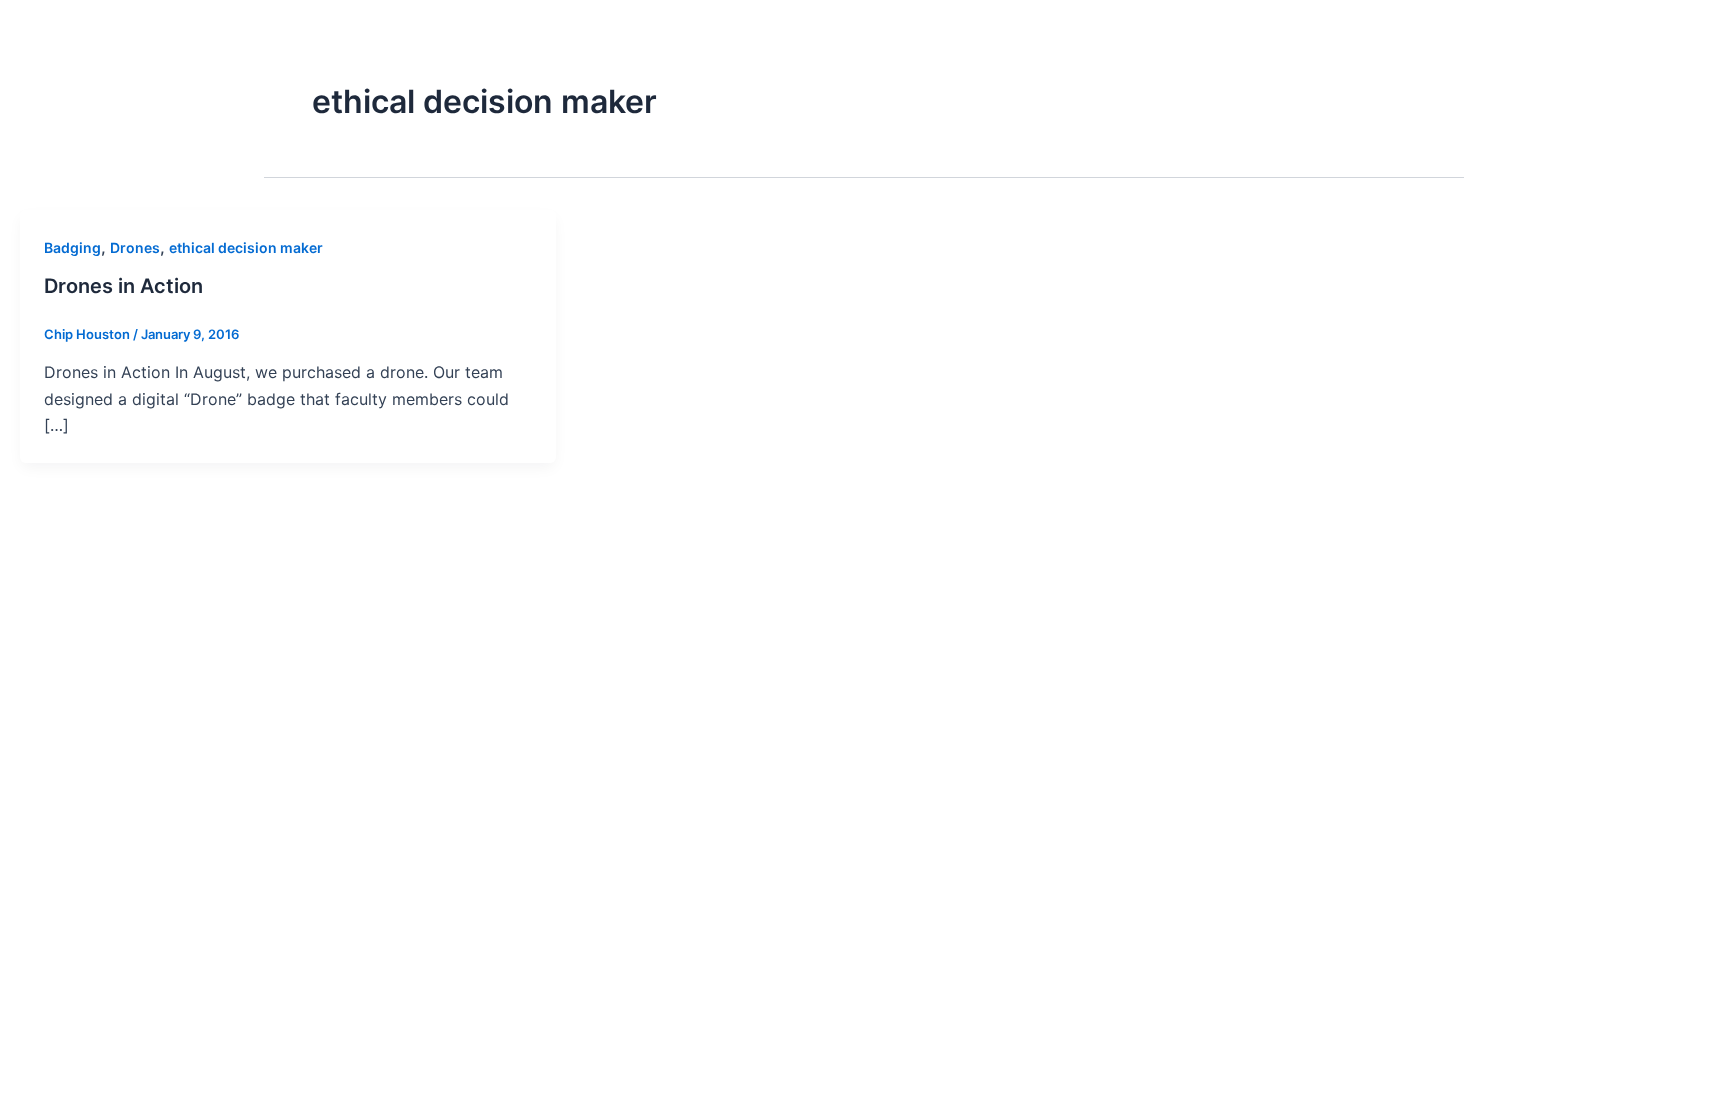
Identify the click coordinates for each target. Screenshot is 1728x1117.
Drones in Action (123, 286)
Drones (135, 247)
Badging (72, 247)
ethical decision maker (246, 247)
